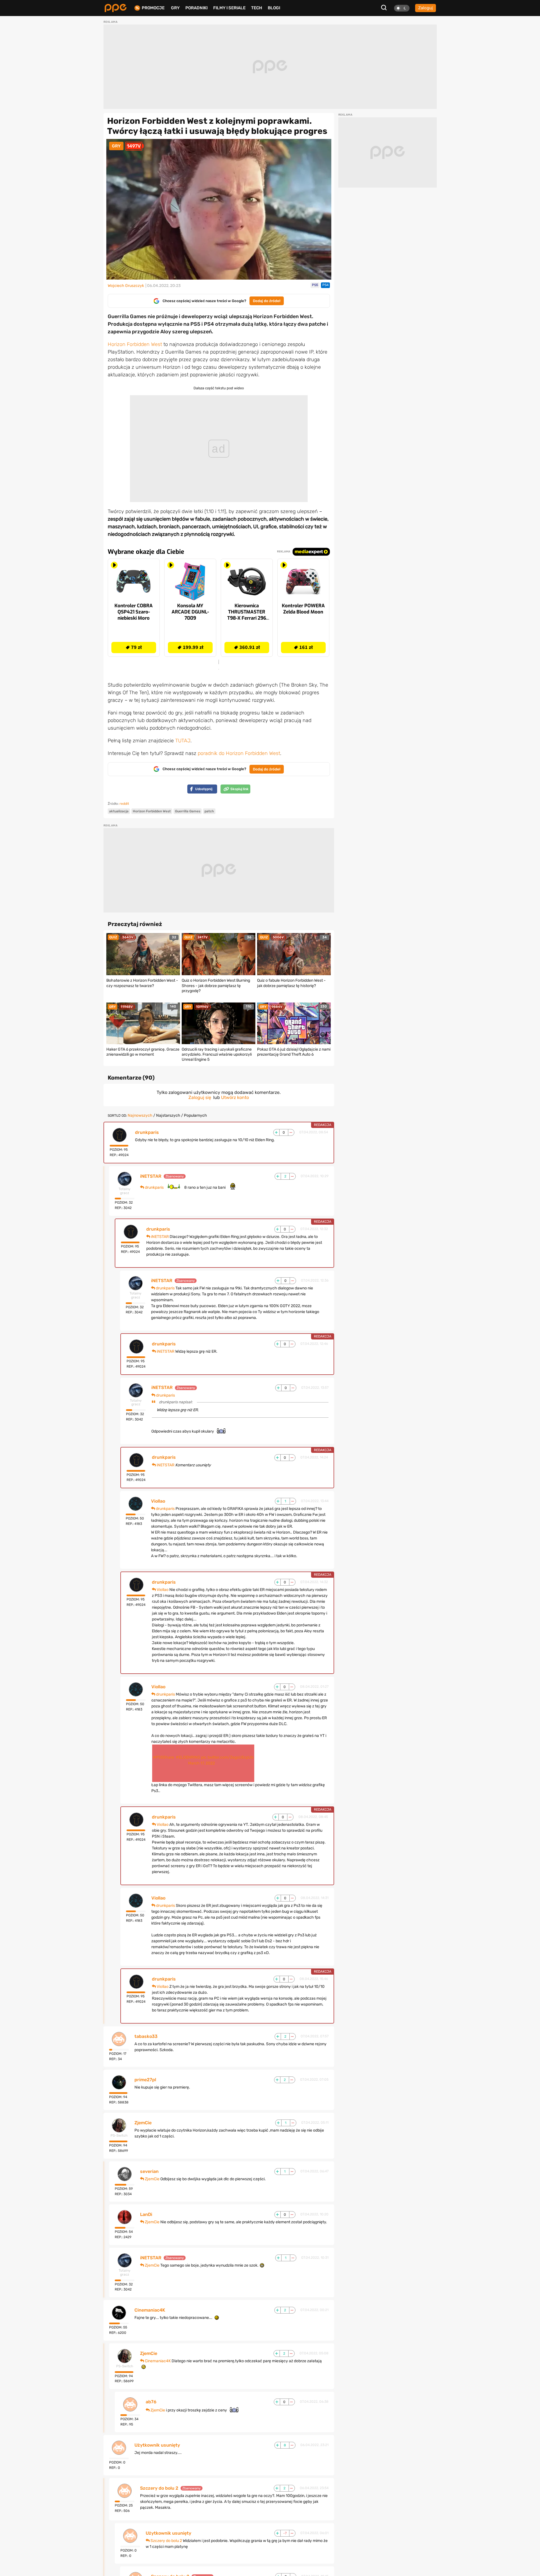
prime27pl (145, 2080)
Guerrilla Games (188, 811)
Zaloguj (426, 8)
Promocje (153, 8)
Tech (257, 8)
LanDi (146, 2215)
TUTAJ (183, 741)
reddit (124, 804)
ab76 (151, 2402)
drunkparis (147, 1132)
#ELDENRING (188, 1757)
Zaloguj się (200, 1097)
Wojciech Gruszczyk (126, 286)
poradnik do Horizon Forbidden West (239, 753)
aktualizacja (119, 811)
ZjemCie (143, 2123)
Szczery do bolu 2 (159, 2488)
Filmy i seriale (229, 8)
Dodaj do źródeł (267, 301)
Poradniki (196, 8)
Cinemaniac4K (150, 2310)
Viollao (158, 1501)
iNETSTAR (151, 1176)
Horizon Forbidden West (135, 344)
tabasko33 (146, 2036)
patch (209, 811)
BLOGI (274, 8)
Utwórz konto (235, 1097)
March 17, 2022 (202, 1763)
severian (149, 2172)
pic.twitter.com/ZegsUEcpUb (227, 1757)
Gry (175, 8)
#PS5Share (164, 1757)
